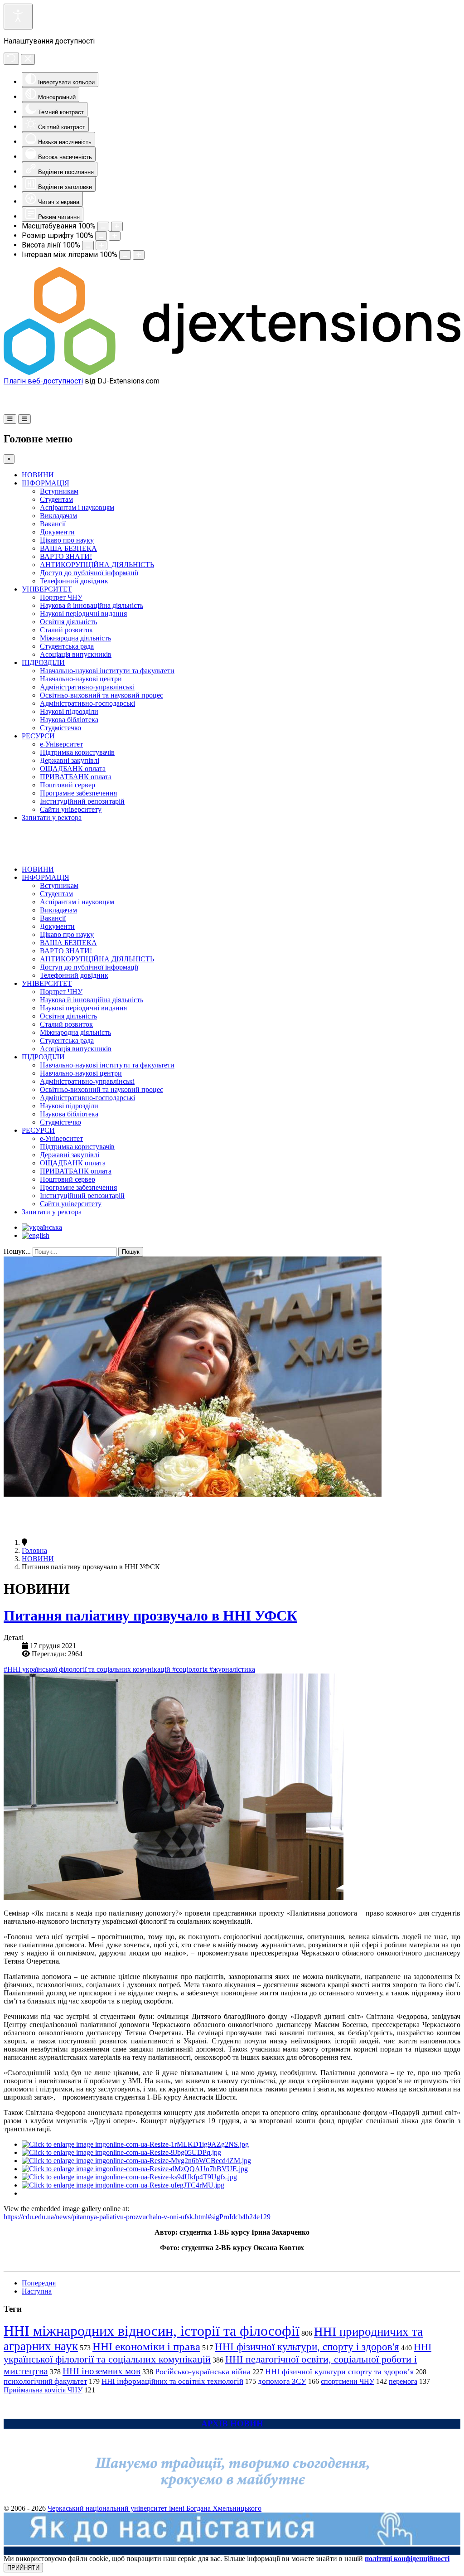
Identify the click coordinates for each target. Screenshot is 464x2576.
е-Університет (61, 744)
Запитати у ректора (52, 817)
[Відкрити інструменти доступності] (18, 17)
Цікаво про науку (67, 540)
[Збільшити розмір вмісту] (117, 226)
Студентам (56, 499)
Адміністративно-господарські (87, 703)
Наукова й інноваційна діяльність (92, 605)
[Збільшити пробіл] (139, 255)
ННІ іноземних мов (101, 2371)
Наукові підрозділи (69, 711)
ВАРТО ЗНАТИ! (66, 556)
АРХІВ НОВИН (232, 2423)
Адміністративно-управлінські (87, 687)
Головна (34, 1550)
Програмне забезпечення (78, 793)
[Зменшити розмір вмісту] (103, 226)
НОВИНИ (38, 475)
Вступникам (59, 491)
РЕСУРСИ (38, 736)
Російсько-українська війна (203, 2372)
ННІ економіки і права (146, 2346)
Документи (57, 532)
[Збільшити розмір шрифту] (115, 236)
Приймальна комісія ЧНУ (43, 2390)
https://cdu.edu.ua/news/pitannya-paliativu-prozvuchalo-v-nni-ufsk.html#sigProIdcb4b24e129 (137, 2217)
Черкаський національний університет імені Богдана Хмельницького (155, 2508)
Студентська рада (67, 646)
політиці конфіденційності (407, 2559)
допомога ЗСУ (282, 2381)
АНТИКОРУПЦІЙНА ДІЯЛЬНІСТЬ (97, 565)
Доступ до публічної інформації (89, 573)
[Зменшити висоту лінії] (88, 245)
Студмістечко (60, 728)
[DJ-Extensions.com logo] (232, 372)
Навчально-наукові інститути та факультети (107, 671)
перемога (403, 2381)
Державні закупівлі (70, 760)
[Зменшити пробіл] (125, 255)
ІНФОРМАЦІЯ (46, 483)
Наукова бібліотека (69, 720)
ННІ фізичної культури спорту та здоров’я (339, 2372)
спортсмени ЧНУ (348, 2381)
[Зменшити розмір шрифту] (101, 236)
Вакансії (53, 524)
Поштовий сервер (68, 785)
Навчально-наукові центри (81, 679)
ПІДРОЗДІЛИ (43, 662)
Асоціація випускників (76, 654)
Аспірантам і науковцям (77, 507)
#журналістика (232, 1669)
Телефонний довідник (74, 581)
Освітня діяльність (68, 622)
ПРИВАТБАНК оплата (76, 777)
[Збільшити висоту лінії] (101, 245)
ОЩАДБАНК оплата (73, 769)
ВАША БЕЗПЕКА (68, 548)
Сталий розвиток (66, 630)
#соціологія (191, 1669)
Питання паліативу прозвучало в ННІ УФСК (150, 1615)
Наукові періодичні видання (83, 614)
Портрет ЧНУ (61, 597)
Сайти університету (71, 809)
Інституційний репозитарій (82, 801)
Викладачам (58, 516)
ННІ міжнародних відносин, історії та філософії (152, 2331)
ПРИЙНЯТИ (23, 2568)
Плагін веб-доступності (43, 381)
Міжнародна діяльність (75, 638)
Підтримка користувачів (77, 752)
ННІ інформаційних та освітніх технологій (172, 2381)
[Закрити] (28, 59)
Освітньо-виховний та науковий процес (101, 695)
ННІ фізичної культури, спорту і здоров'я (307, 2347)
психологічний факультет (45, 2381)
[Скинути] (11, 59)
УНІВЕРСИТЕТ (47, 589)
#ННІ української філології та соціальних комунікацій (88, 1669)
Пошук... (17, 1251)
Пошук (131, 1252)
